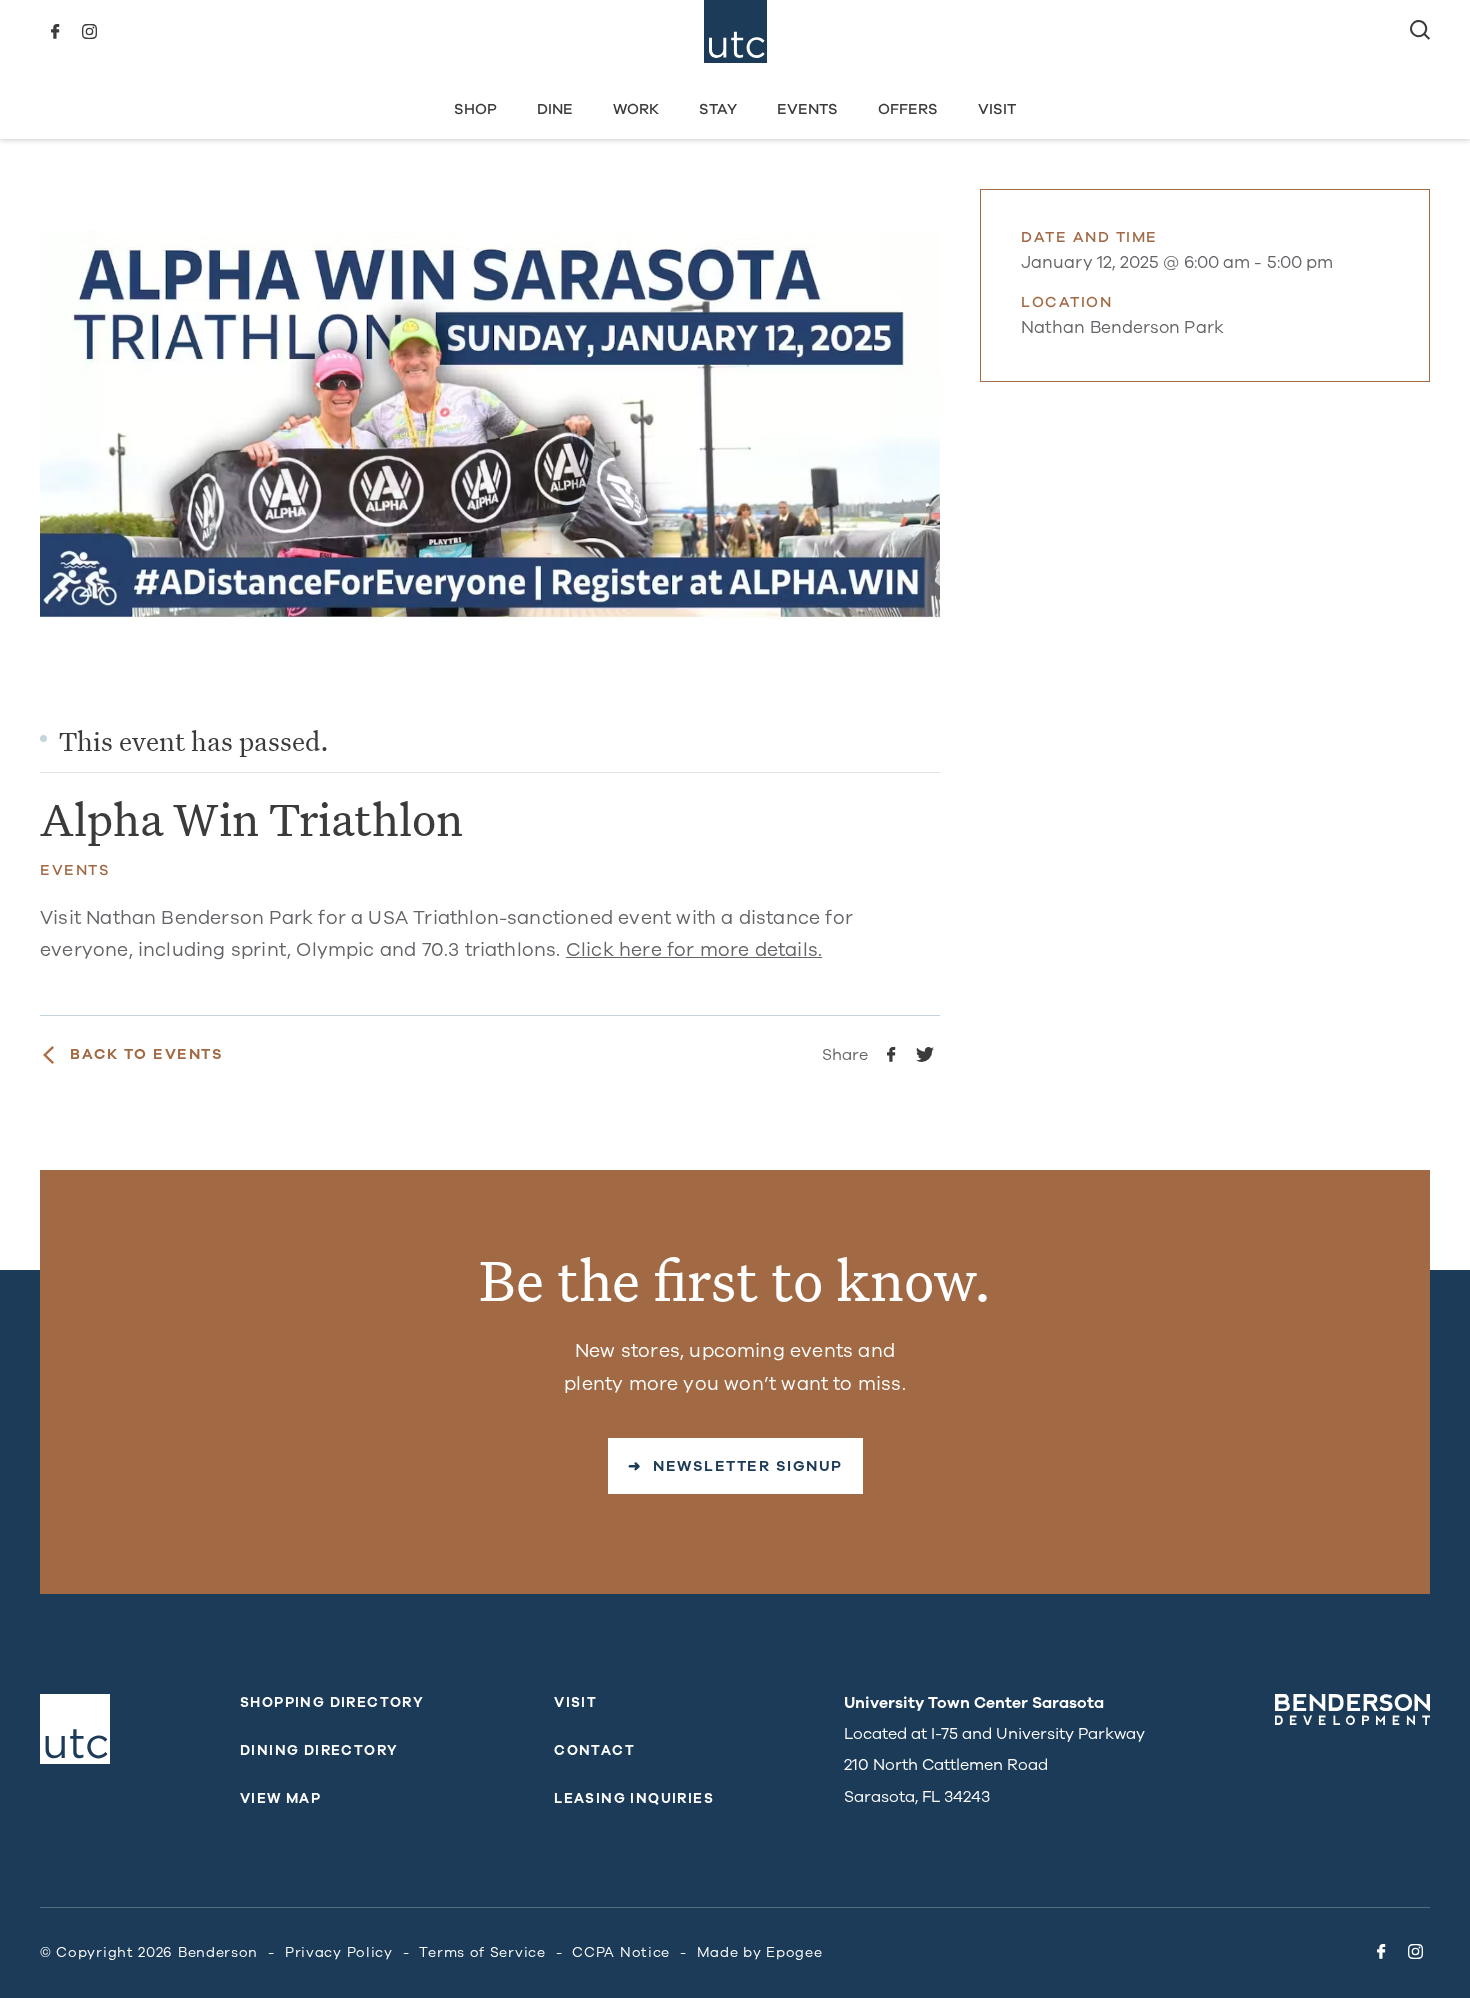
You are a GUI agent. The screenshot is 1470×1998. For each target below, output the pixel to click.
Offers (908, 109)
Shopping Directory (332, 1702)
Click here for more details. (694, 950)
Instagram (89, 32)
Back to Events (146, 1054)
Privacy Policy (339, 1952)
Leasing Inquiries (634, 1798)
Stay (718, 109)
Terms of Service (482, 1952)
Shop (475, 109)
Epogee (794, 1952)
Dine (555, 109)
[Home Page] (735, 31)
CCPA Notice (621, 1952)
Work (636, 109)
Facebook (55, 32)
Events (807, 109)
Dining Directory (319, 1750)
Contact (594, 1750)
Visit (997, 109)
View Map (280, 1798)
